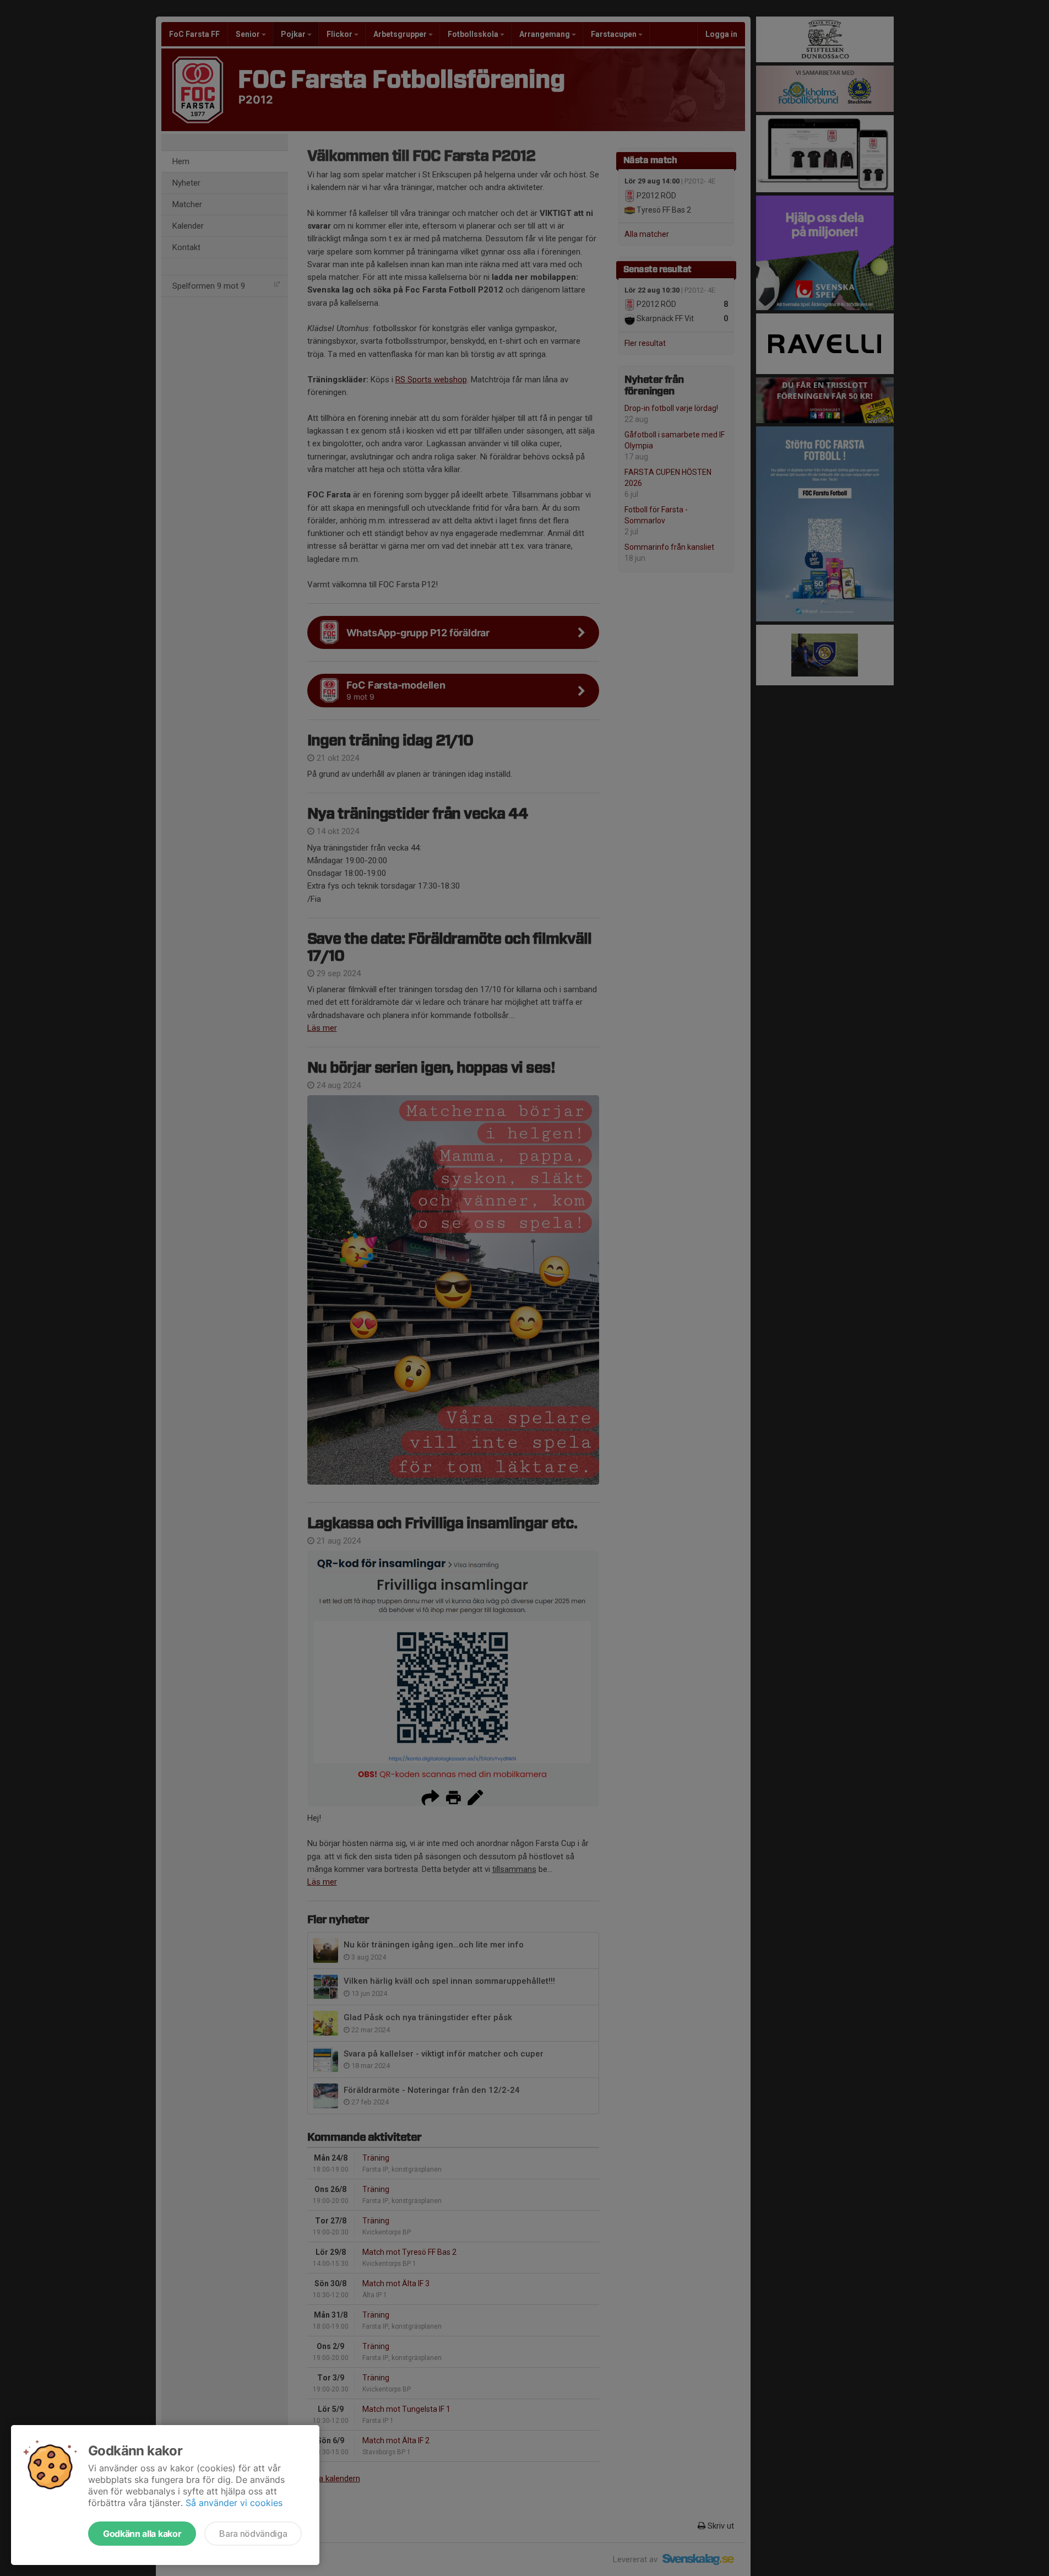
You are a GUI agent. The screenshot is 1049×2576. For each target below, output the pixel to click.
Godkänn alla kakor (142, 2534)
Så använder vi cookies (234, 2503)
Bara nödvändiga (253, 2534)
